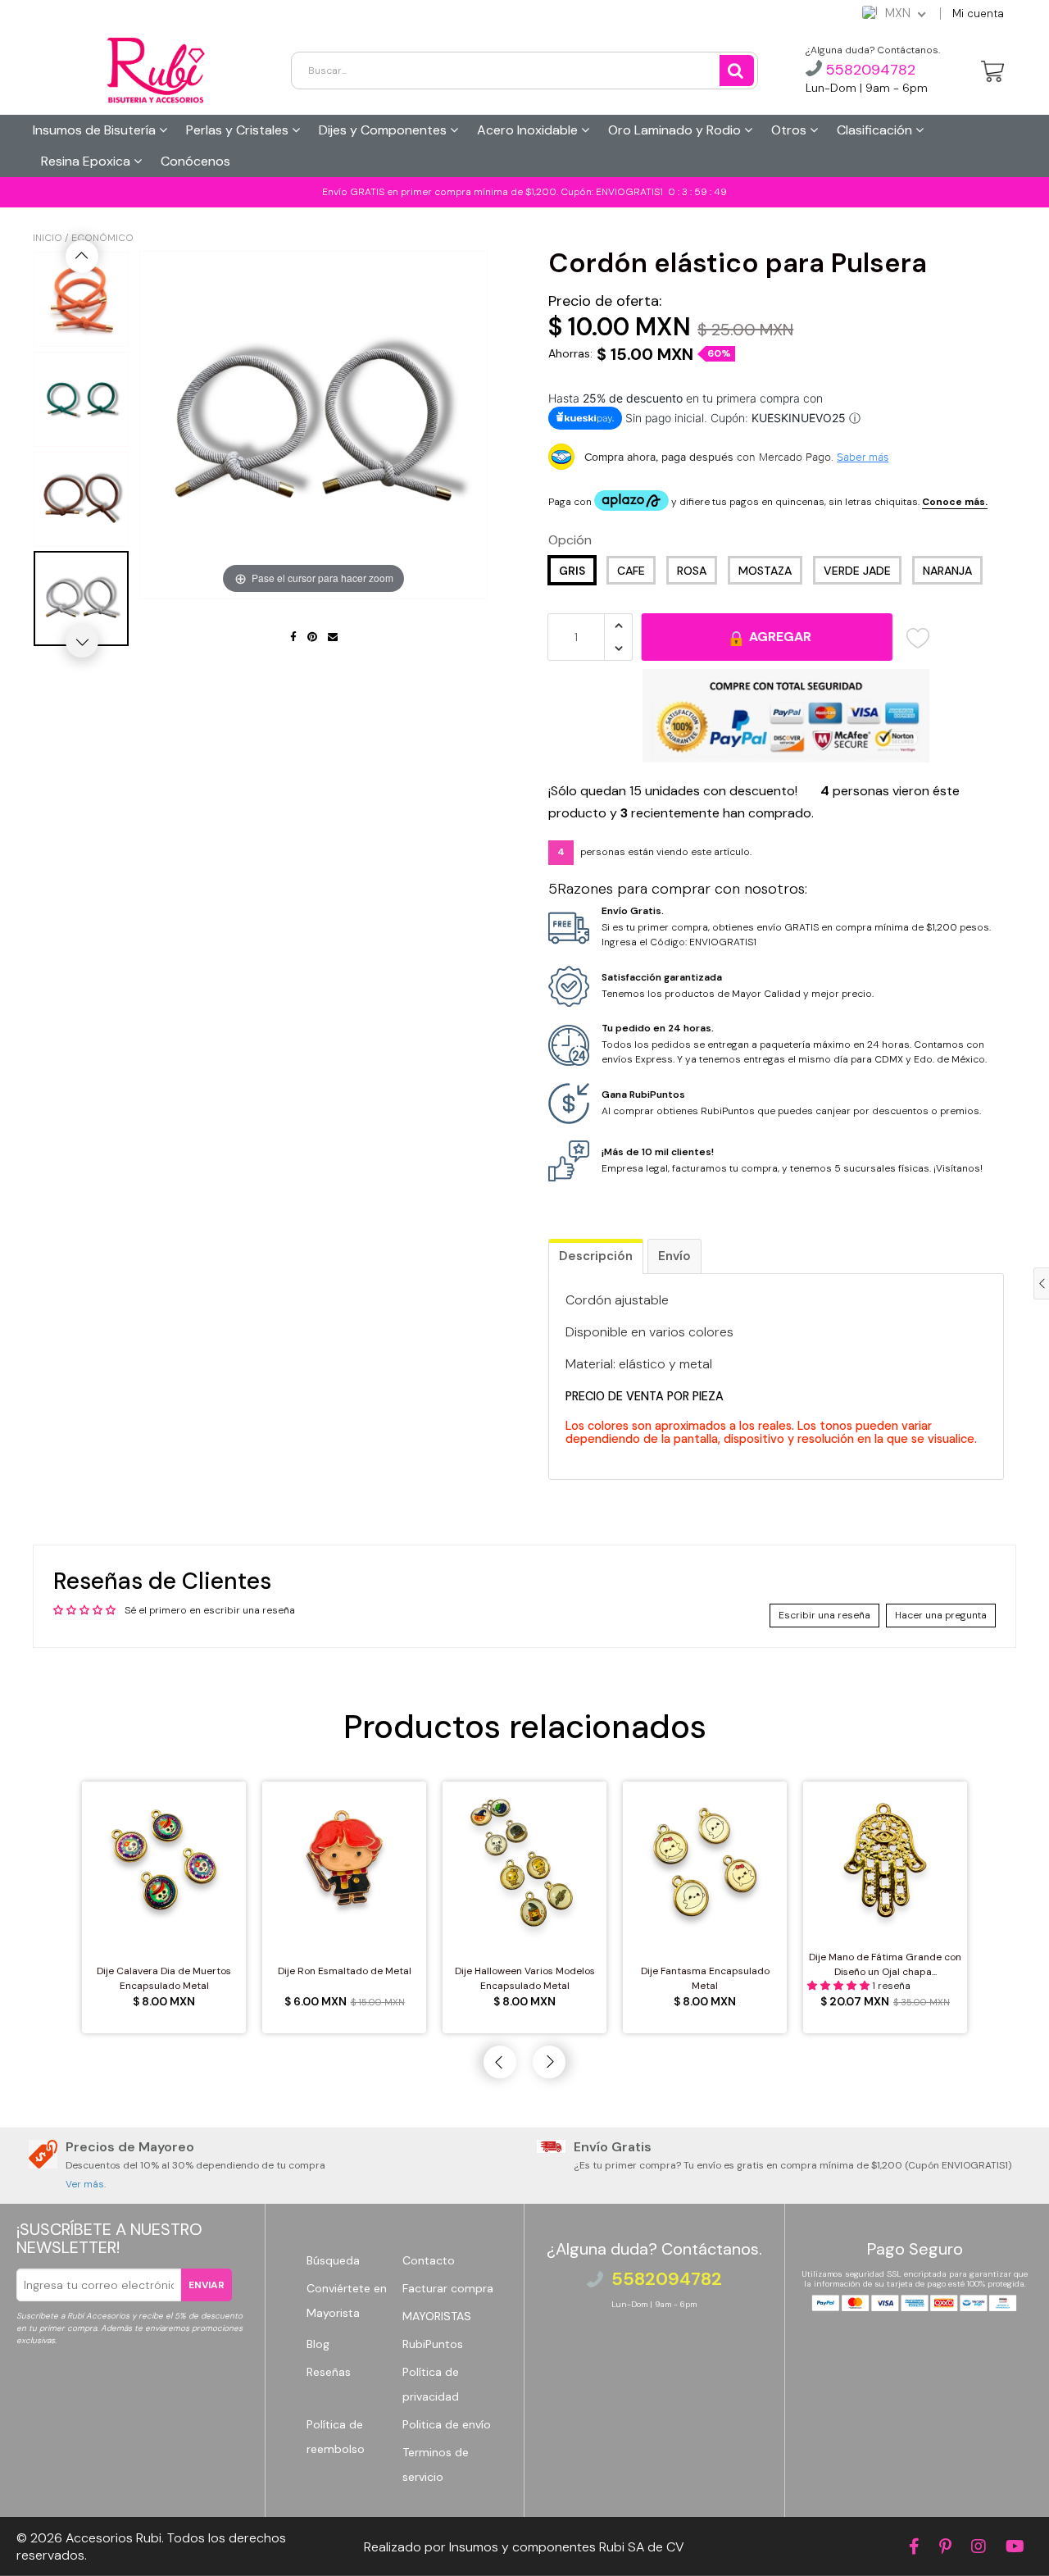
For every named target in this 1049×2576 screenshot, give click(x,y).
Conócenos (195, 161)
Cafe (631, 571)
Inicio (48, 238)
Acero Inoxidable (529, 130)
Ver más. (86, 2184)
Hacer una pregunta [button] (941, 1615)
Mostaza (765, 571)
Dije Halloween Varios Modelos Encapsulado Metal (525, 1978)
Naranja (947, 571)
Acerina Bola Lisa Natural (137, 2538)
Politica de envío (447, 2424)
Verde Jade (857, 571)
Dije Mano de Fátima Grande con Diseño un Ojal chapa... (885, 1964)
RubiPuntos (433, 2344)
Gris (572, 571)
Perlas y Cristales (239, 130)
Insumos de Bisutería (96, 130)
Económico (102, 238)
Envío (674, 1256)
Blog (318, 2344)
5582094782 (869, 70)
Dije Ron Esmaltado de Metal (345, 1971)
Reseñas (329, 2372)
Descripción (596, 1256)
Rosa (692, 571)
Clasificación (876, 130)
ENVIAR (207, 2285)
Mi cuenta (978, 14)
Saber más (863, 457)
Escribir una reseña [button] (824, 1615)
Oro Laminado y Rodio (676, 130)
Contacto (429, 2260)
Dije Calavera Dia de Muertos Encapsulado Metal (164, 1978)
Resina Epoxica (87, 161)
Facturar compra (448, 2288)
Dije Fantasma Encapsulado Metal (705, 1978)
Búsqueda (333, 2260)
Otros (790, 130)
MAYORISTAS (437, 2316)
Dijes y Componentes (384, 130)
